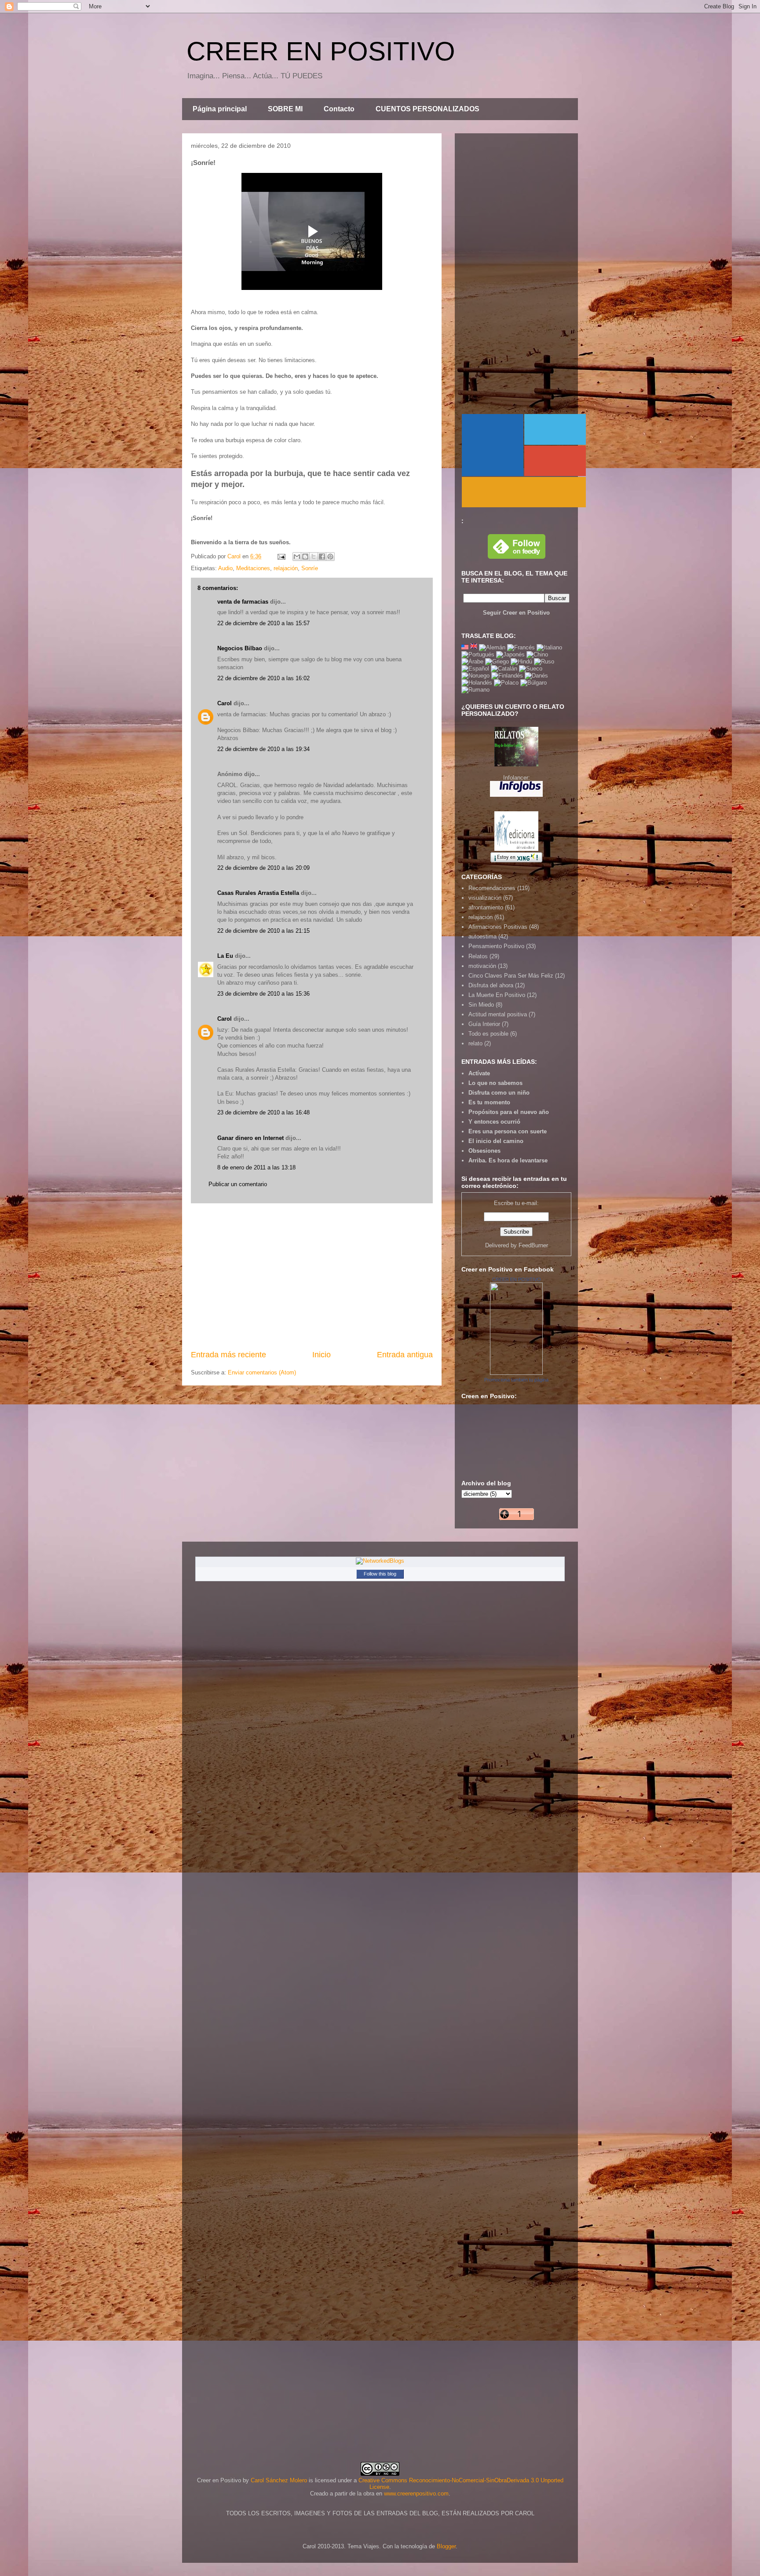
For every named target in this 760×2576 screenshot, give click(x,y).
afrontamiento (486, 907)
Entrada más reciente (228, 1355)
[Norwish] (475, 676)
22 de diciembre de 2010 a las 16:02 (263, 678)
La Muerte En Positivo (497, 995)
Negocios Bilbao (240, 648)
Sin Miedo (481, 1005)
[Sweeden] (531, 669)
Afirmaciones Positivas (498, 927)
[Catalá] (504, 669)
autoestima (482, 936)
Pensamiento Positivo (496, 946)
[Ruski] (544, 661)
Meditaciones (253, 568)
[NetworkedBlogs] (380, 1561)
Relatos (478, 956)
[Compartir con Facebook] (322, 557)
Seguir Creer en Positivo (516, 613)
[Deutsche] (492, 647)
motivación (482, 966)
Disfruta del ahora (491, 985)
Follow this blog (380, 1574)
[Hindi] (521, 661)
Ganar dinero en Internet (250, 1138)
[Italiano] (549, 647)
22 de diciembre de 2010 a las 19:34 (263, 749)
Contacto (339, 109)
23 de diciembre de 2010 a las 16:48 (263, 1112)
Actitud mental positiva (498, 1014)
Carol (225, 703)
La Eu (225, 956)
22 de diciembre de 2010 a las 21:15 (263, 931)
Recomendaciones (492, 888)
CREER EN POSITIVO (321, 51)
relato (475, 1043)
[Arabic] (472, 661)
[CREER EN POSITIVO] (516, 1373)
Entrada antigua (405, 1355)
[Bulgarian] (533, 683)
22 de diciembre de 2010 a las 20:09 (263, 868)
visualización (485, 898)
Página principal (220, 109)
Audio (225, 568)
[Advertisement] (312, 1276)
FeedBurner (533, 1245)
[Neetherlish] (477, 683)
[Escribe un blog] (305, 557)
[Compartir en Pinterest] (330, 557)
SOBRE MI (285, 109)
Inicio (322, 1355)
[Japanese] (510, 654)
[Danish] (536, 676)
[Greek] (497, 661)
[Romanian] (475, 690)
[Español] (475, 669)
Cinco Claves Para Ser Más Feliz (511, 976)
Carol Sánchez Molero (279, 2480)
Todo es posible (488, 1034)
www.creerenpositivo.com (416, 2494)
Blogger (446, 2546)
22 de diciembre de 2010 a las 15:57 (263, 623)
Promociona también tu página (516, 1380)
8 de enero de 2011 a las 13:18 (256, 1167)
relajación (286, 568)
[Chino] (537, 654)
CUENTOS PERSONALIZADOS (427, 109)
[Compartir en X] (314, 557)
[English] (465, 647)
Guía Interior (484, 1024)
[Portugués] (478, 654)
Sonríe (310, 568)
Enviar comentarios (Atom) (262, 1372)
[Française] (521, 647)
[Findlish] (507, 676)
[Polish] (506, 683)
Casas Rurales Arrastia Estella (258, 893)
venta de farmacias (243, 602)
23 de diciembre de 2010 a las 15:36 (263, 994)
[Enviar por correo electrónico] (297, 557)
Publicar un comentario (238, 1184)
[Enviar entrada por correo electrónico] (281, 556)
